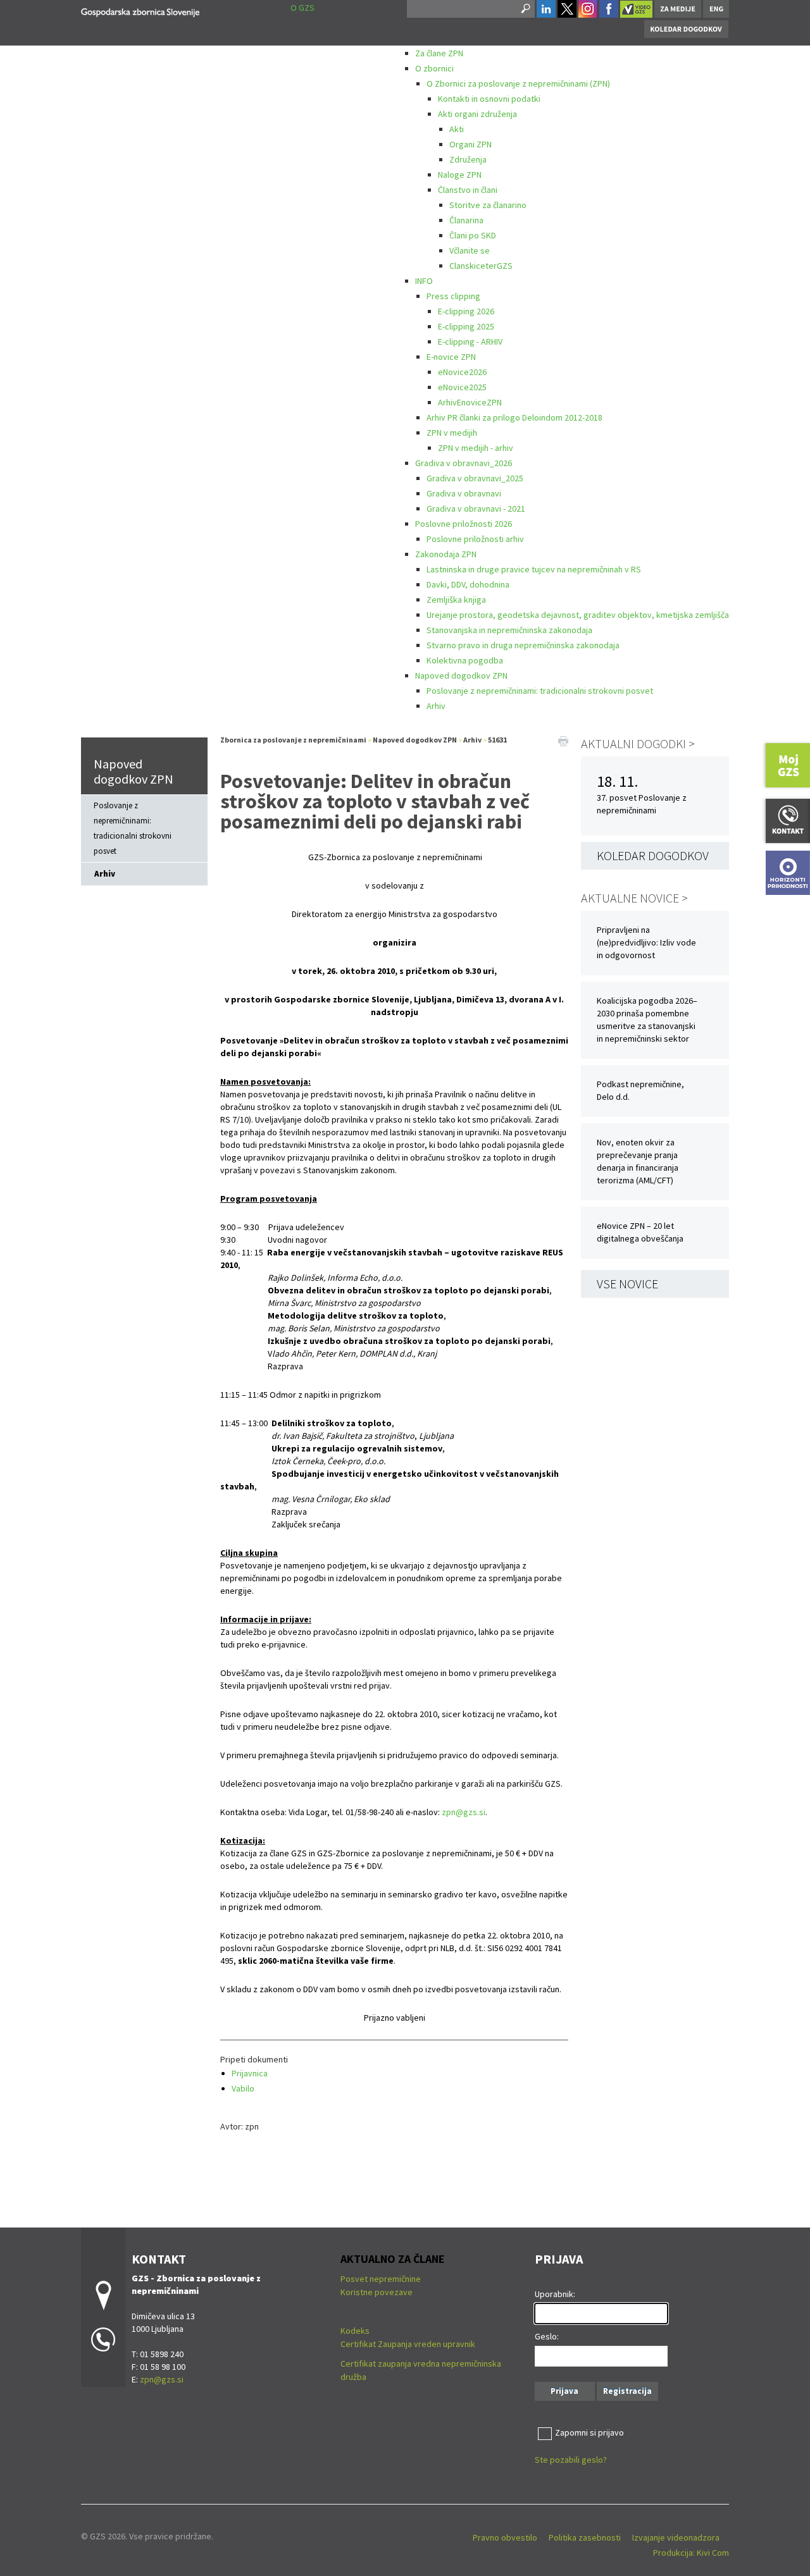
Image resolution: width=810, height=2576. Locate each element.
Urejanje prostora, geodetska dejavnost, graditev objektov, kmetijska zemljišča (578, 615)
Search (525, 9)
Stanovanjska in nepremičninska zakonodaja (509, 630)
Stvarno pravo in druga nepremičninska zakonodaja (523, 645)
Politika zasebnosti (585, 2537)
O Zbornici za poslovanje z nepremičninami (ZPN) (518, 83)
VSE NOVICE (627, 1284)
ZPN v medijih (452, 433)
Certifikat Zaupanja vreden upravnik (408, 2344)
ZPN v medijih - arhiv (476, 448)
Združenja (468, 159)
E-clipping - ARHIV (470, 342)
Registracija (627, 2391)
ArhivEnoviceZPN (470, 402)
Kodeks (356, 2331)
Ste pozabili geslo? (571, 2460)
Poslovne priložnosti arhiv (475, 539)
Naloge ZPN (460, 175)
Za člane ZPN (439, 53)
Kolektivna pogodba (465, 660)
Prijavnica (250, 2073)
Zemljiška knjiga (456, 600)
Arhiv (436, 706)
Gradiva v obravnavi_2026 (464, 463)
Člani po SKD (473, 235)
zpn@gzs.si (464, 1812)
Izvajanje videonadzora (676, 2537)
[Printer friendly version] (563, 740)
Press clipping (453, 296)
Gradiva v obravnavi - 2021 (476, 508)
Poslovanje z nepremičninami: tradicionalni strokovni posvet (540, 691)
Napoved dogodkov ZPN (461, 675)
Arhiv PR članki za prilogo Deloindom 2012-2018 (514, 417)
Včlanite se (470, 250)
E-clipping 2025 (466, 326)
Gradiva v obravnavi (464, 493)
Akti (457, 129)
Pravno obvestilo (505, 2537)
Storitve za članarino (488, 205)
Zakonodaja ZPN (446, 554)
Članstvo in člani (468, 190)
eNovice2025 (462, 387)
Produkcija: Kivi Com (691, 2553)
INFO (424, 281)
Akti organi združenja (477, 114)
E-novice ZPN (451, 357)
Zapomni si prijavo (589, 2432)
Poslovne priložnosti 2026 (464, 524)
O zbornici (434, 68)
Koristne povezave (377, 2292)
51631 (497, 740)
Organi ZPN (470, 144)
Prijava (564, 2391)
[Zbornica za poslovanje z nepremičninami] (140, 10)
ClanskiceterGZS (481, 266)
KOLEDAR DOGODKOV (653, 855)
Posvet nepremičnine (381, 2279)
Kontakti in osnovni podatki (489, 99)
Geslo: (547, 2336)
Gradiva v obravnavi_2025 (475, 478)
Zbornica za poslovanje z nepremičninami (293, 740)
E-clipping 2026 (466, 311)
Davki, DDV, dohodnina (468, 584)
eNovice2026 (462, 372)
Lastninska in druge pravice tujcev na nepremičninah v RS (534, 569)
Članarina (466, 220)
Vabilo (243, 2088)
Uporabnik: (555, 2294)
